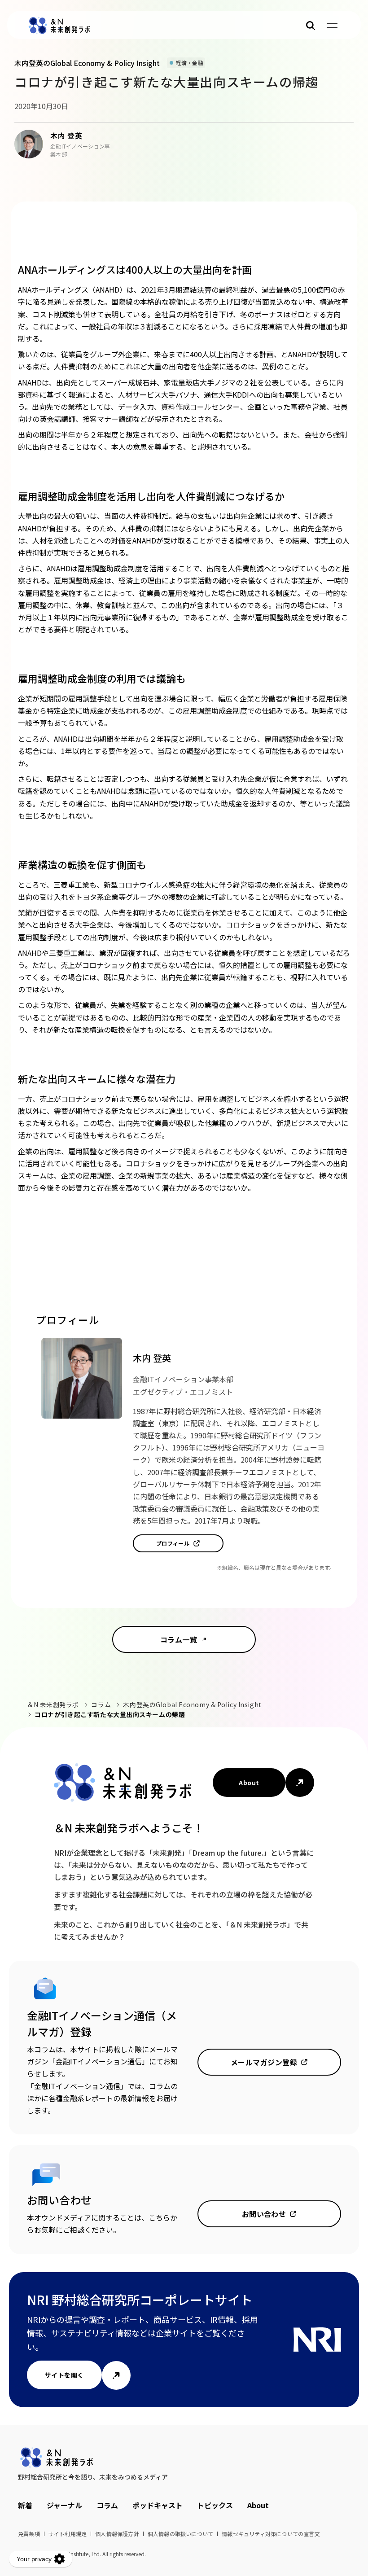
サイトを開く (64, 2375)
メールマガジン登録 (264, 2062)
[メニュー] (332, 26)
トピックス (215, 2505)
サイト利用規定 (68, 2534)
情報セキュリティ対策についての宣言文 (271, 2534)
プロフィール (173, 1543)
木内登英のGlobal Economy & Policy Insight (192, 1704)
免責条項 (29, 2534)
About (249, 1783)
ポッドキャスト (158, 2505)
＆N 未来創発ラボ (53, 1704)
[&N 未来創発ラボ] (59, 26)
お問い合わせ (264, 2214)
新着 (25, 2505)
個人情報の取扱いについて (180, 2534)
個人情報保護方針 (117, 2534)
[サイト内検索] (311, 26)
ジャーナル (64, 2505)
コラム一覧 (179, 1639)
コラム (101, 1704)
